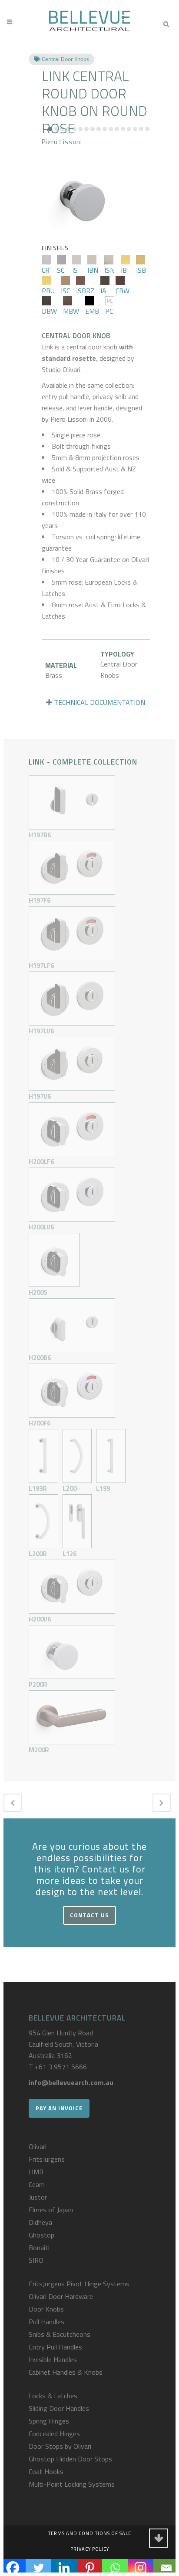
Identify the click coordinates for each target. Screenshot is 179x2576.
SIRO (36, 2260)
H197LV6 (41, 1031)
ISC (65, 291)
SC (61, 270)
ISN (109, 270)
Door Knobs (46, 2309)
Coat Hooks (46, 2471)
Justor (38, 2197)
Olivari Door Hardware (61, 2296)
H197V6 (40, 1096)
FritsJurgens (47, 2159)
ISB (141, 270)
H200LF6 (41, 1162)
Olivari (38, 2146)
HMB (36, 2172)
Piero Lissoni (62, 142)
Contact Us (89, 1915)
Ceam (37, 2184)
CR (46, 270)
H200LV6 (41, 1227)
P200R (38, 1684)
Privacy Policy (90, 2549)
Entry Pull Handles (55, 2347)
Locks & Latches (53, 2396)
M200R (39, 1750)
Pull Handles (46, 2322)
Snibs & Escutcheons (60, 2334)
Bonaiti (39, 2248)
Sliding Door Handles (59, 2408)
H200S (38, 1292)
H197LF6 (41, 966)
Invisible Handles (53, 2359)
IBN (93, 270)
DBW (49, 311)
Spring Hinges (49, 2421)
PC (109, 311)
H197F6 (40, 900)
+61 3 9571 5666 (61, 2067)
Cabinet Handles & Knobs (66, 2372)
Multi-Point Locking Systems (72, 2484)
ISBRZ (85, 291)
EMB (92, 311)
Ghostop (41, 2235)
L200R (38, 1554)
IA (103, 291)
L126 (70, 1554)
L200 (70, 1488)
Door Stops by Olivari (60, 2446)
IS (75, 270)
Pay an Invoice (59, 2108)
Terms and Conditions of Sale (90, 2533)
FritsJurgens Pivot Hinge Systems (79, 2284)
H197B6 (40, 835)
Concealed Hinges (54, 2434)
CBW (123, 291)
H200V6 (40, 1619)
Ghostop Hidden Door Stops (70, 2459)
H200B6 (40, 1358)
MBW (71, 311)
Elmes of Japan (51, 2210)
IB (124, 270)
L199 (103, 1488)
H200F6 (40, 1423)
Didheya (40, 2222)
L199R (38, 1488)
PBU (48, 291)
